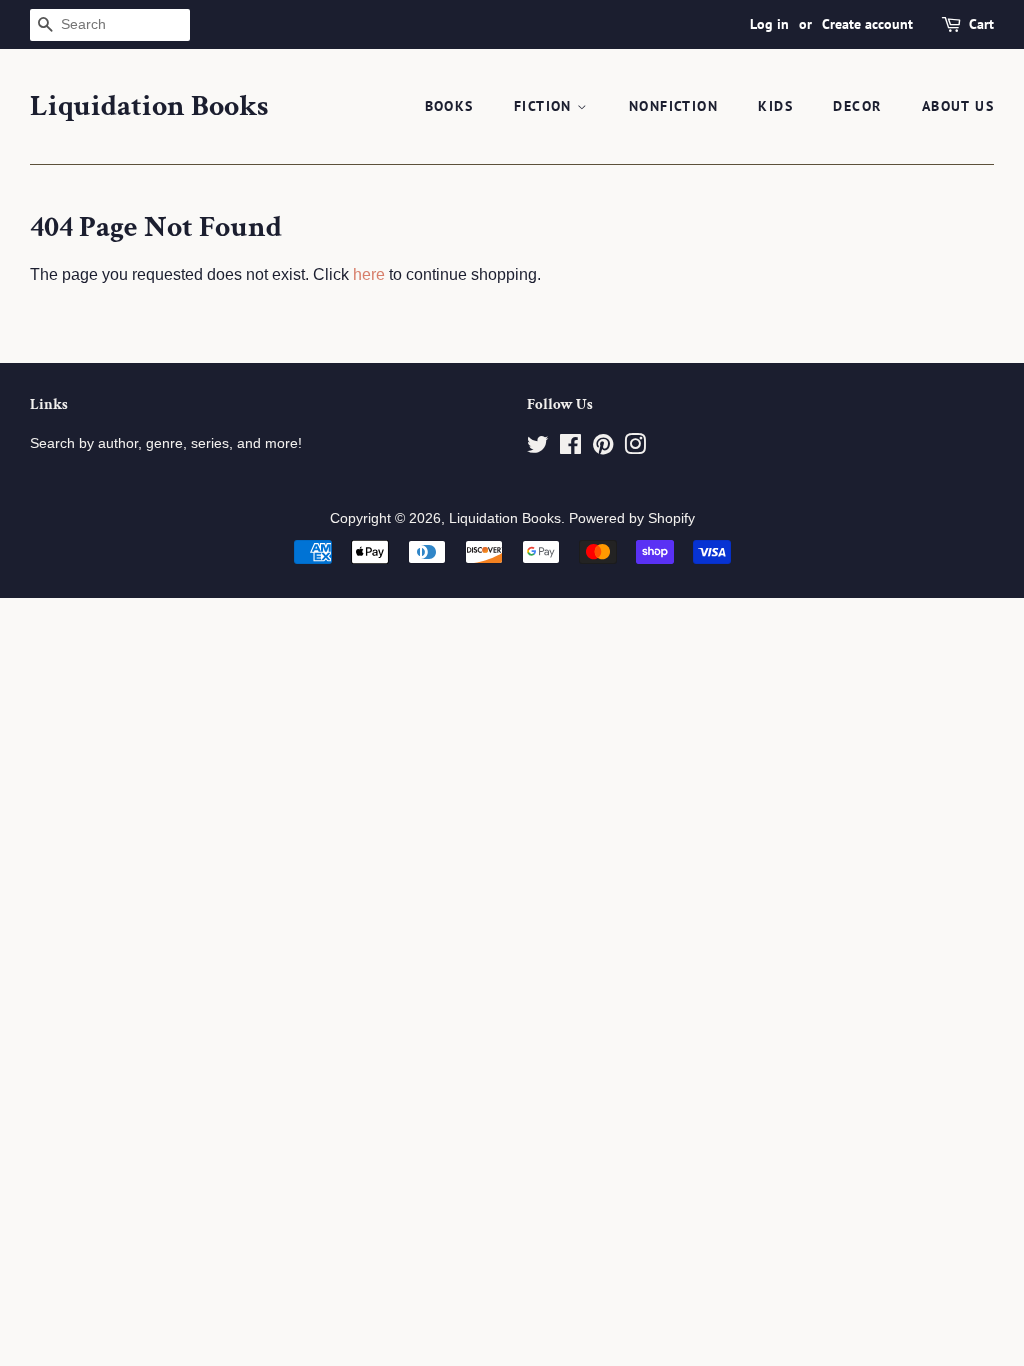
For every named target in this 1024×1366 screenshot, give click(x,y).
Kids (775, 106)
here (369, 274)
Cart (981, 24)
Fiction (545, 106)
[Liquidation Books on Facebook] (570, 448)
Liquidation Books (149, 107)
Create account (867, 24)
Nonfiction (673, 106)
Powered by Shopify (632, 518)
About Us (958, 106)
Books (449, 106)
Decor (857, 106)
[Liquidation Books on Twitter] (538, 448)
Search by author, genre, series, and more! (166, 443)
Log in (769, 24)
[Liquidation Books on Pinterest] (603, 448)
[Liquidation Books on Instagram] (635, 448)
